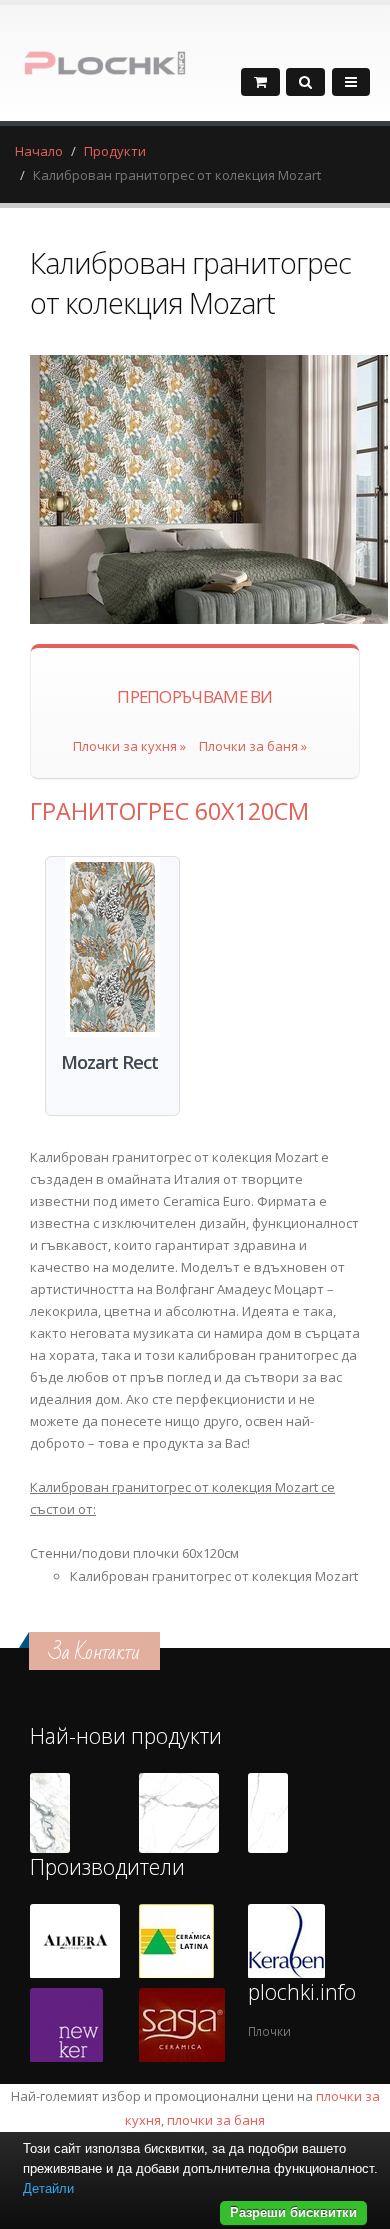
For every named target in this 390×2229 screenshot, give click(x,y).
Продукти (115, 151)
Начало (39, 151)
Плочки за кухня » (129, 746)
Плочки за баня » (253, 746)
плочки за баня (216, 2120)
